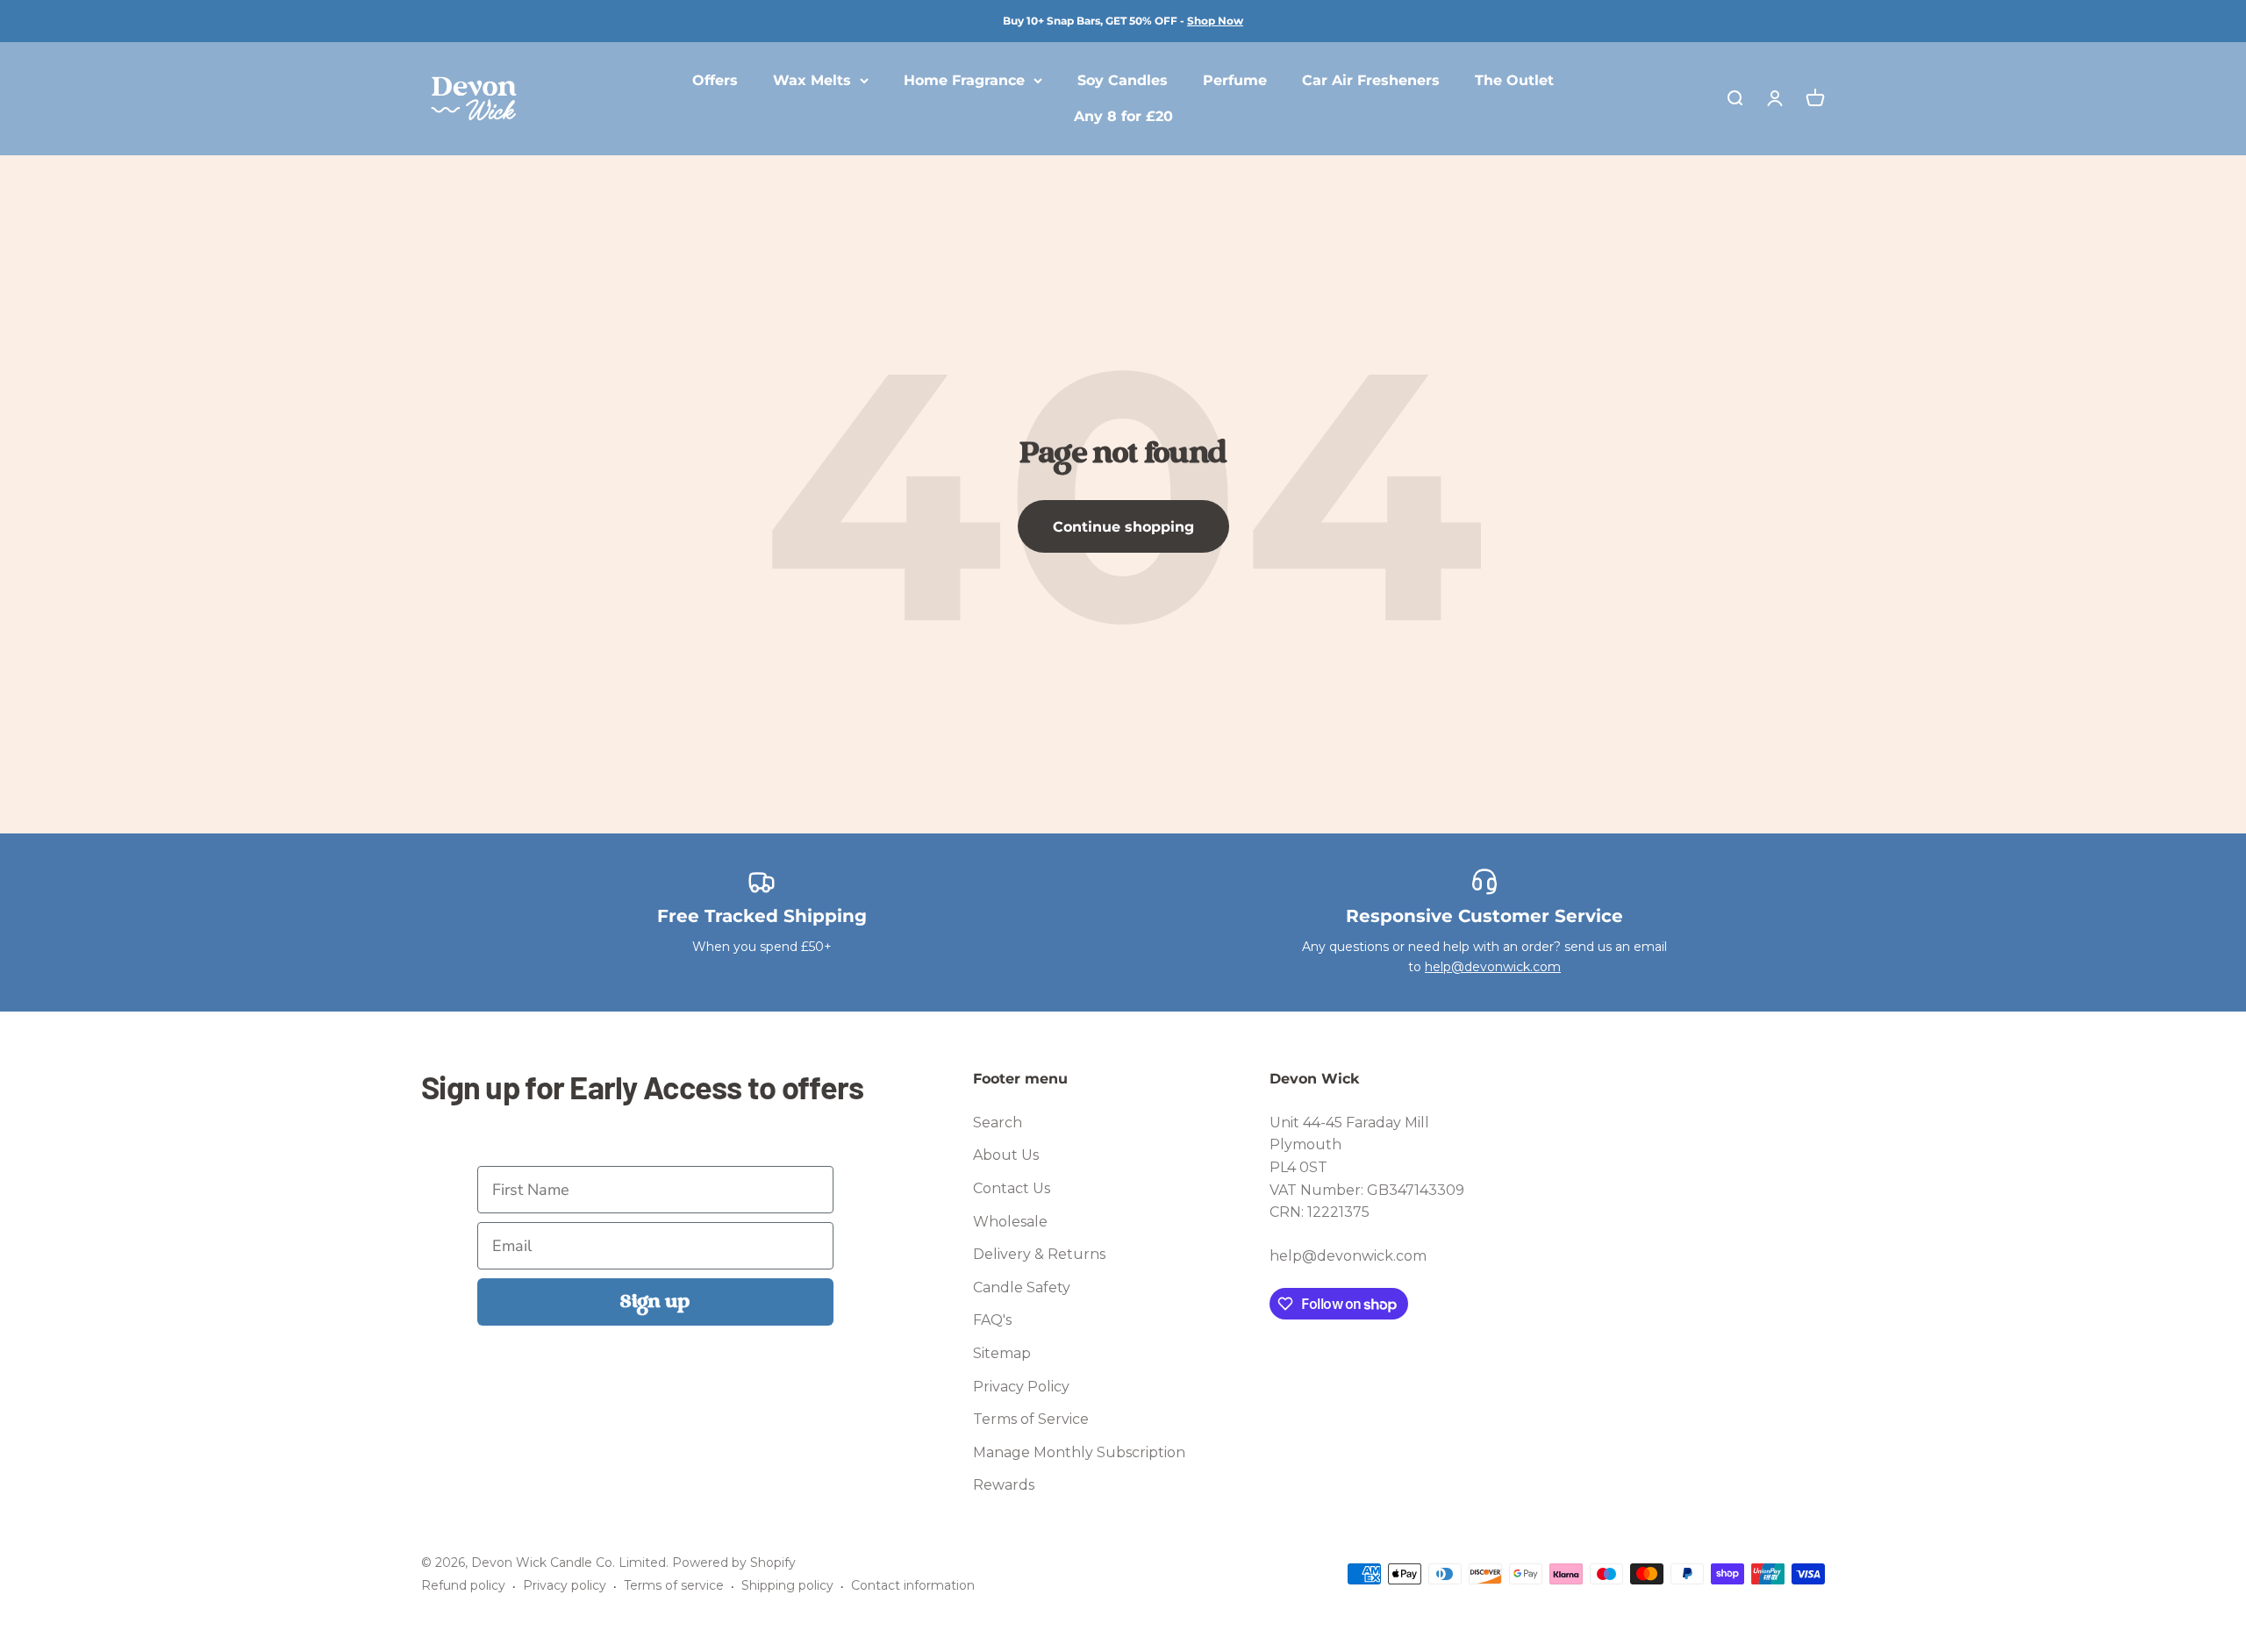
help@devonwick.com (1493, 967)
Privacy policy (565, 1585)
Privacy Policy (1021, 1387)
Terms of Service (1031, 1419)
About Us (1006, 1155)
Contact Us (1012, 1188)
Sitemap (1002, 1353)
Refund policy (463, 1585)
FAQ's (992, 1320)
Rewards (1004, 1485)
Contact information (913, 1585)
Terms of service (674, 1585)
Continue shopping (1123, 527)
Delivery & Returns (1039, 1254)
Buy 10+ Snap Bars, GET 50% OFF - (1123, 21)
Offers (715, 80)
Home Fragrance (964, 80)
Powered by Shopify (734, 1563)
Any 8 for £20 (1123, 117)
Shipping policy (787, 1585)
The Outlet (1514, 80)
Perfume (1235, 80)
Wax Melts (812, 80)
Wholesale (1010, 1222)
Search (998, 1123)
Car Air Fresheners (1371, 80)
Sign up (655, 1302)
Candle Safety (1022, 1287)
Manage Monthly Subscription (1079, 1452)
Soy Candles (1123, 80)
